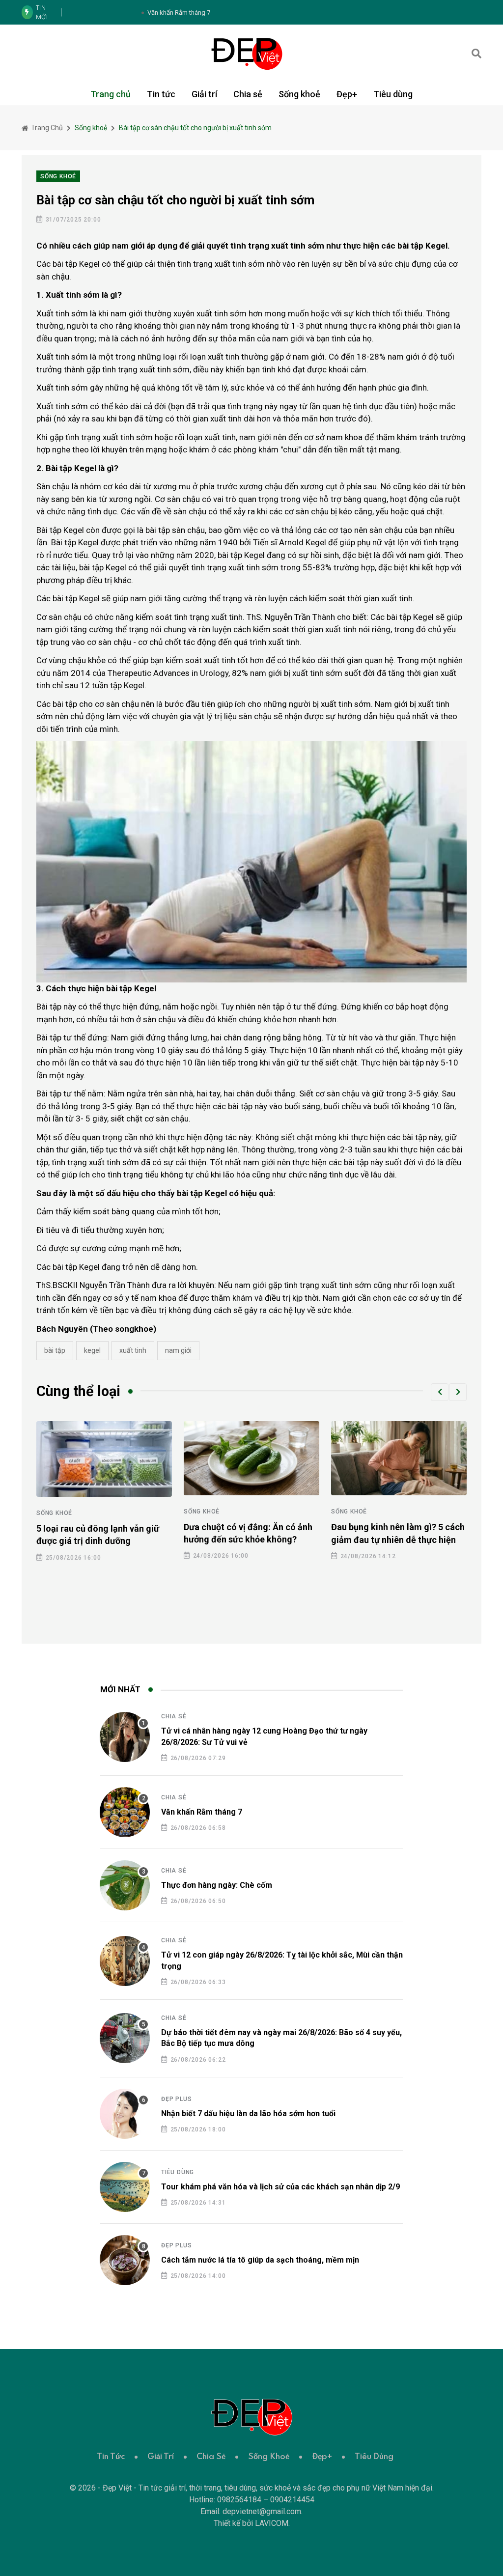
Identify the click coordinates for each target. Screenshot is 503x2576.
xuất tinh (133, 1350)
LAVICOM (272, 2523)
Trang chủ (111, 94)
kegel (92, 1350)
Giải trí (204, 94)
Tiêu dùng (393, 94)
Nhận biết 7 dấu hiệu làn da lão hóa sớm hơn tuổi (248, 2114)
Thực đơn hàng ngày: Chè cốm (217, 1885)
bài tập (55, 1350)
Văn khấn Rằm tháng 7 (202, 1812)
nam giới (178, 1350)
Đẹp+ (347, 94)
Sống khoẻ (299, 94)
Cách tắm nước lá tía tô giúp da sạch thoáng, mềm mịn (260, 2260)
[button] (440, 1392)
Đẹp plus (176, 2099)
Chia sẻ (248, 94)
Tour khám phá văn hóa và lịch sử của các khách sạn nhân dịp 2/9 (280, 2187)
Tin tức (161, 94)
